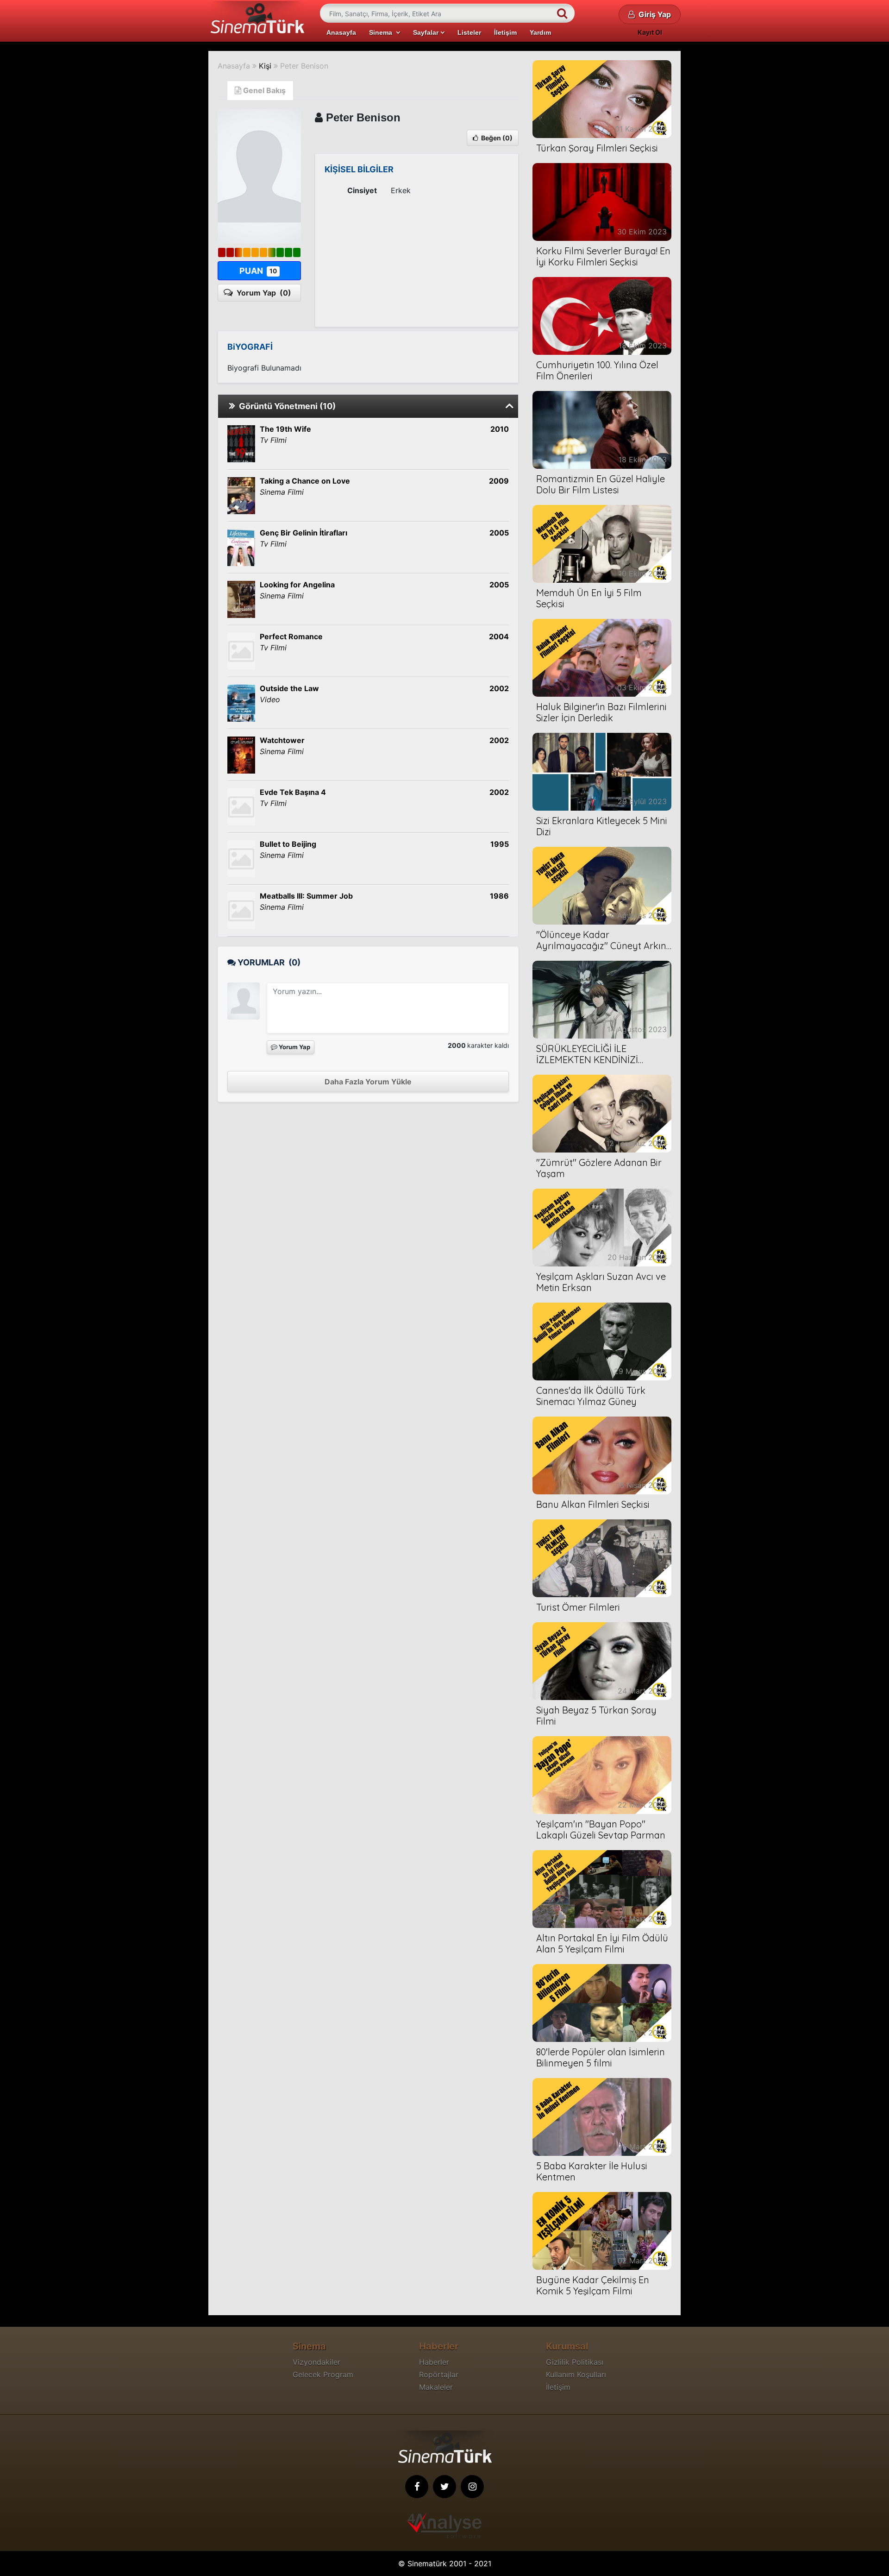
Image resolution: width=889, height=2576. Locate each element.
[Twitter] (444, 2487)
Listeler (469, 32)
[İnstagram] (472, 2487)
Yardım (540, 32)
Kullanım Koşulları (576, 2374)
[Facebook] (417, 2487)
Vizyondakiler (316, 2362)
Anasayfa (341, 32)
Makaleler (436, 2387)
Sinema (382, 32)
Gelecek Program (323, 2374)
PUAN (258, 271)
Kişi (265, 66)
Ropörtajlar (439, 2374)
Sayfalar (427, 32)
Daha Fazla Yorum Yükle (368, 1082)
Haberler (434, 2362)
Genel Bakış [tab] (263, 90)
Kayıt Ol (650, 32)
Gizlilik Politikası (575, 2362)
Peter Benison (304, 66)
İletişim (505, 32)
